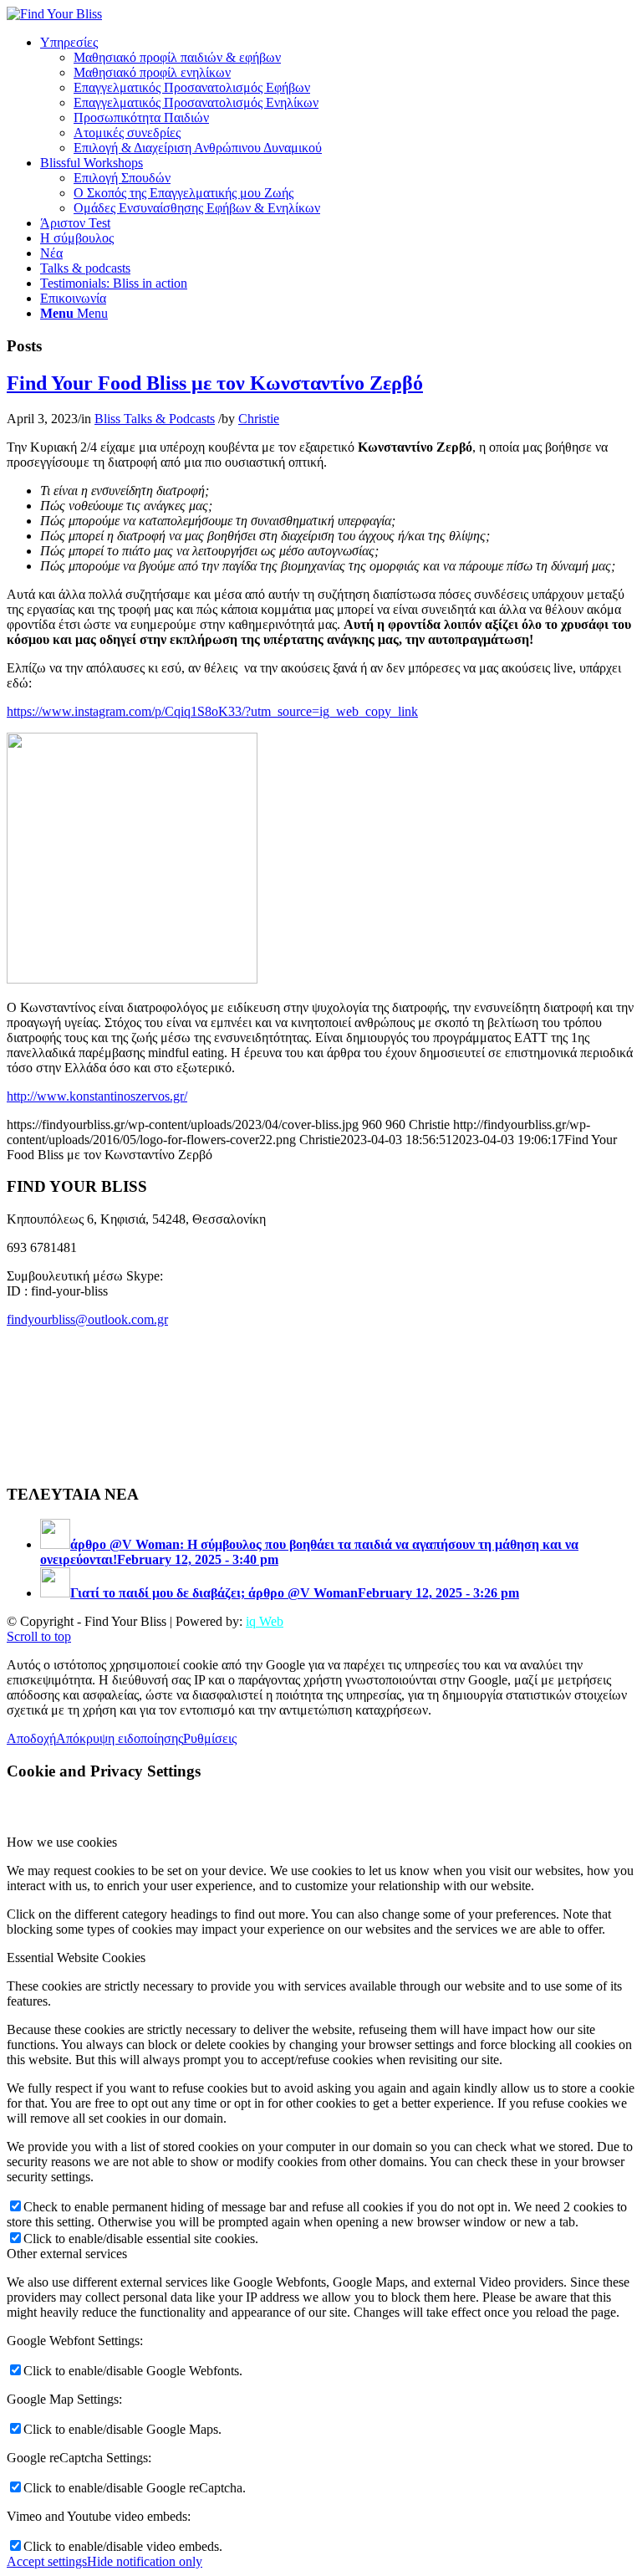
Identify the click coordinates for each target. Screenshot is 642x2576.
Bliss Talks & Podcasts (155, 419)
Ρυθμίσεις (210, 1738)
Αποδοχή (31, 1738)
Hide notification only (145, 2561)
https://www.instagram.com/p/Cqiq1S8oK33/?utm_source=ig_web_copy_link (212, 711)
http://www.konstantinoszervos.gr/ (97, 1096)
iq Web (265, 1621)
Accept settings (47, 2561)
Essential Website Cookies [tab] (76, 1958)
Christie (259, 419)
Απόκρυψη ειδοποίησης (120, 1738)
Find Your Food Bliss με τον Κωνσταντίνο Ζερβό (215, 383)
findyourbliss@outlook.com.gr (87, 1319)
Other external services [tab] (67, 2254)
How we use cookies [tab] (62, 1842)
